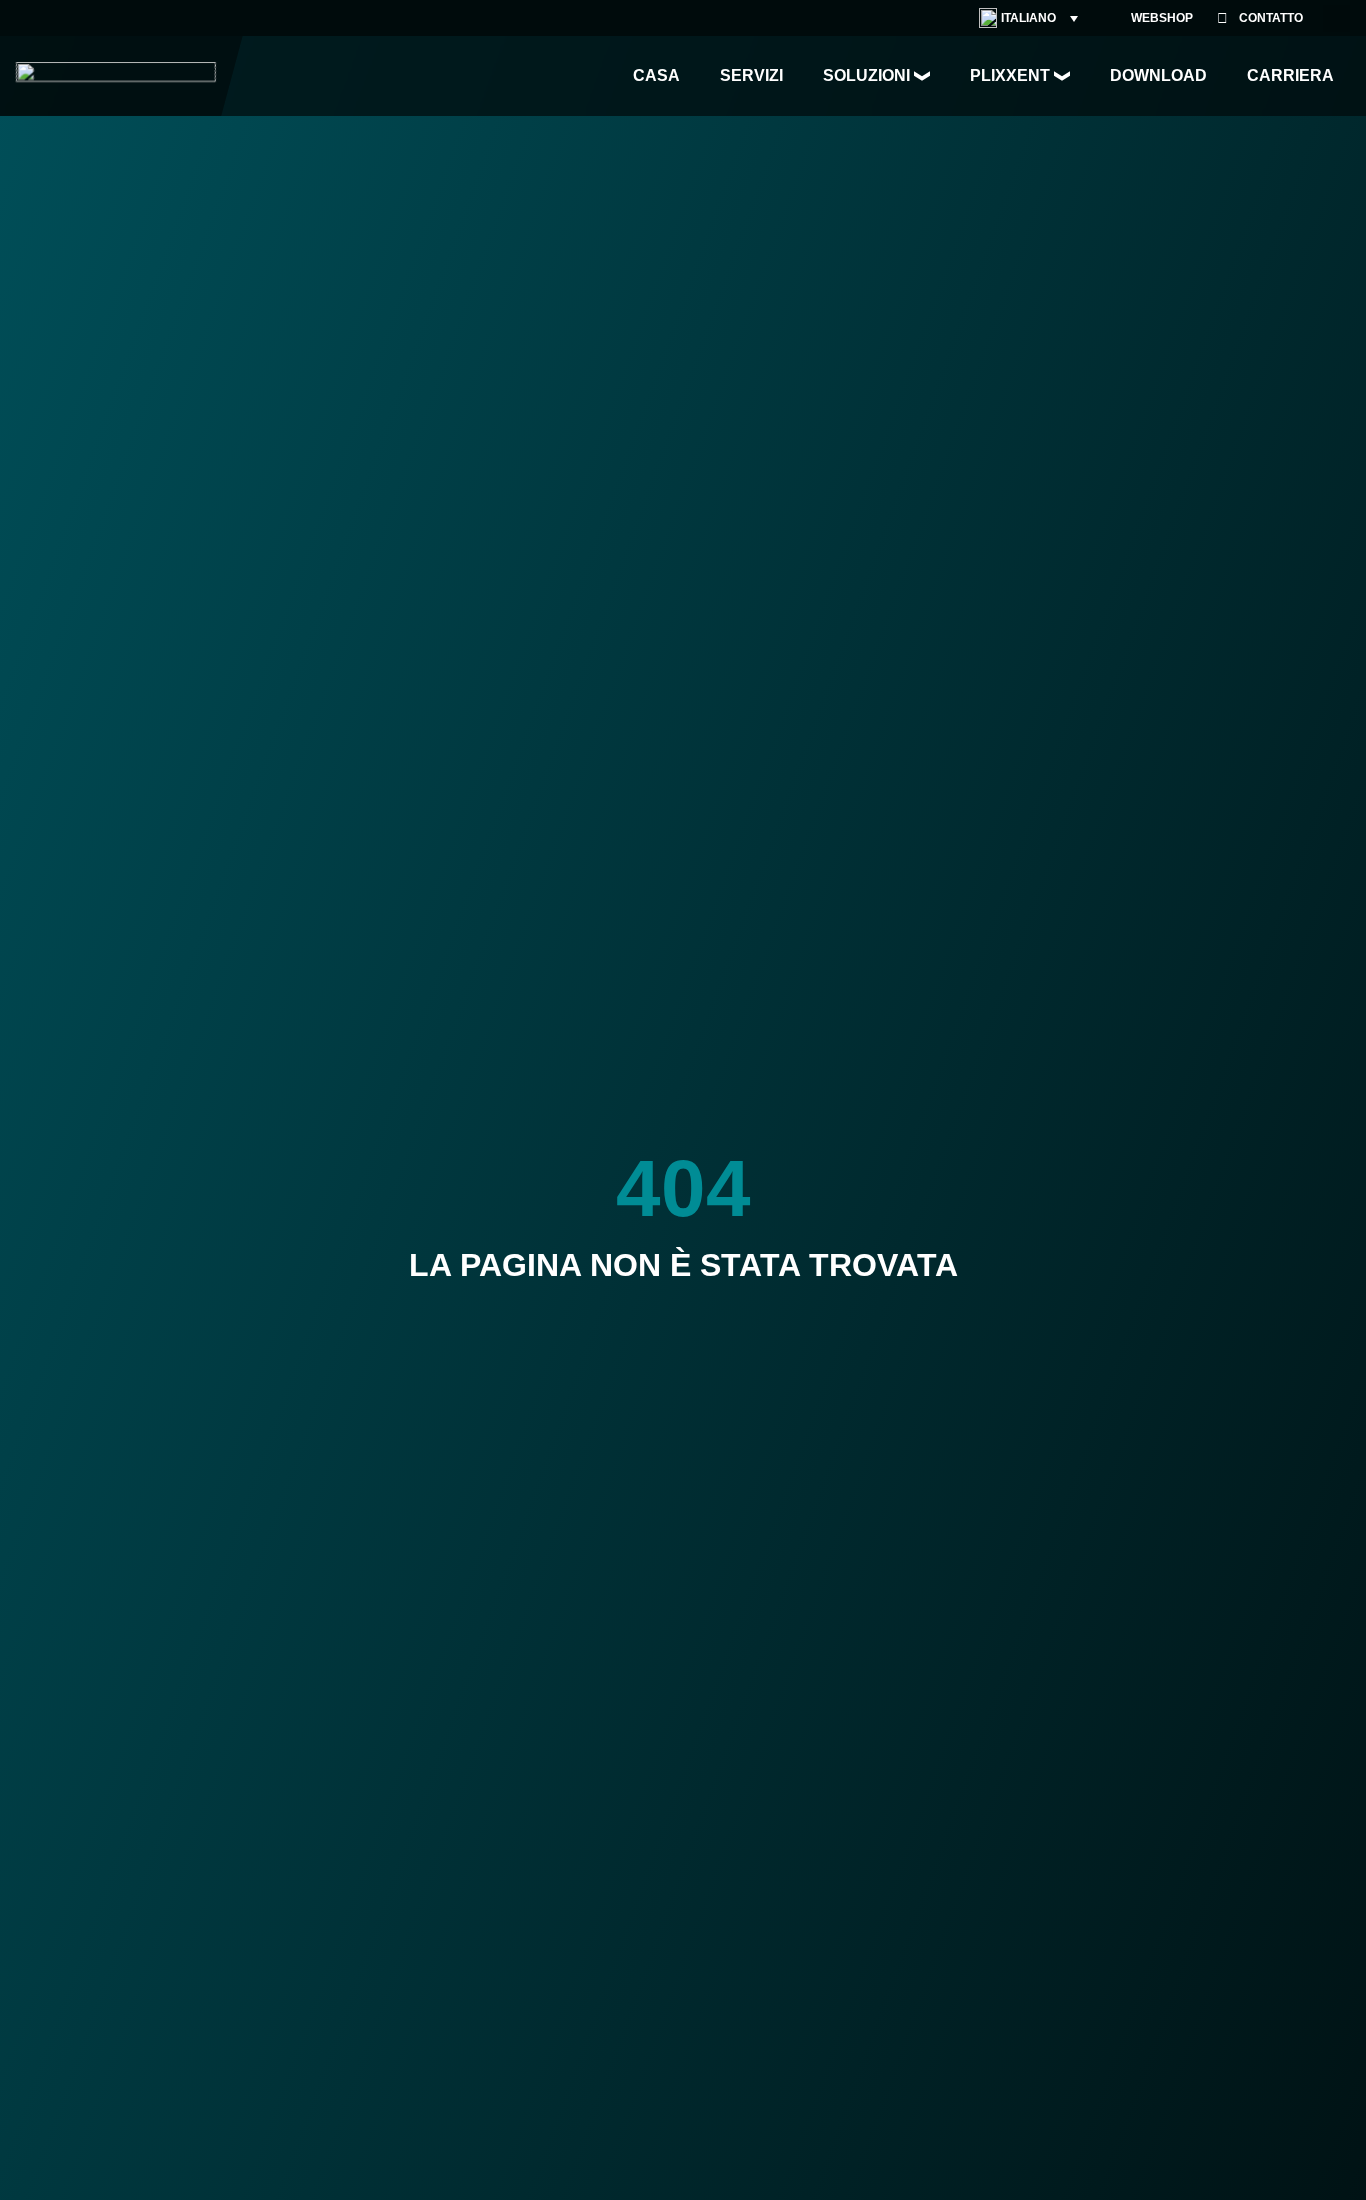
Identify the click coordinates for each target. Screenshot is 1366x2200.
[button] (1336, 18)
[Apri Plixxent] (1062, 76)
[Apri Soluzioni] (922, 76)
